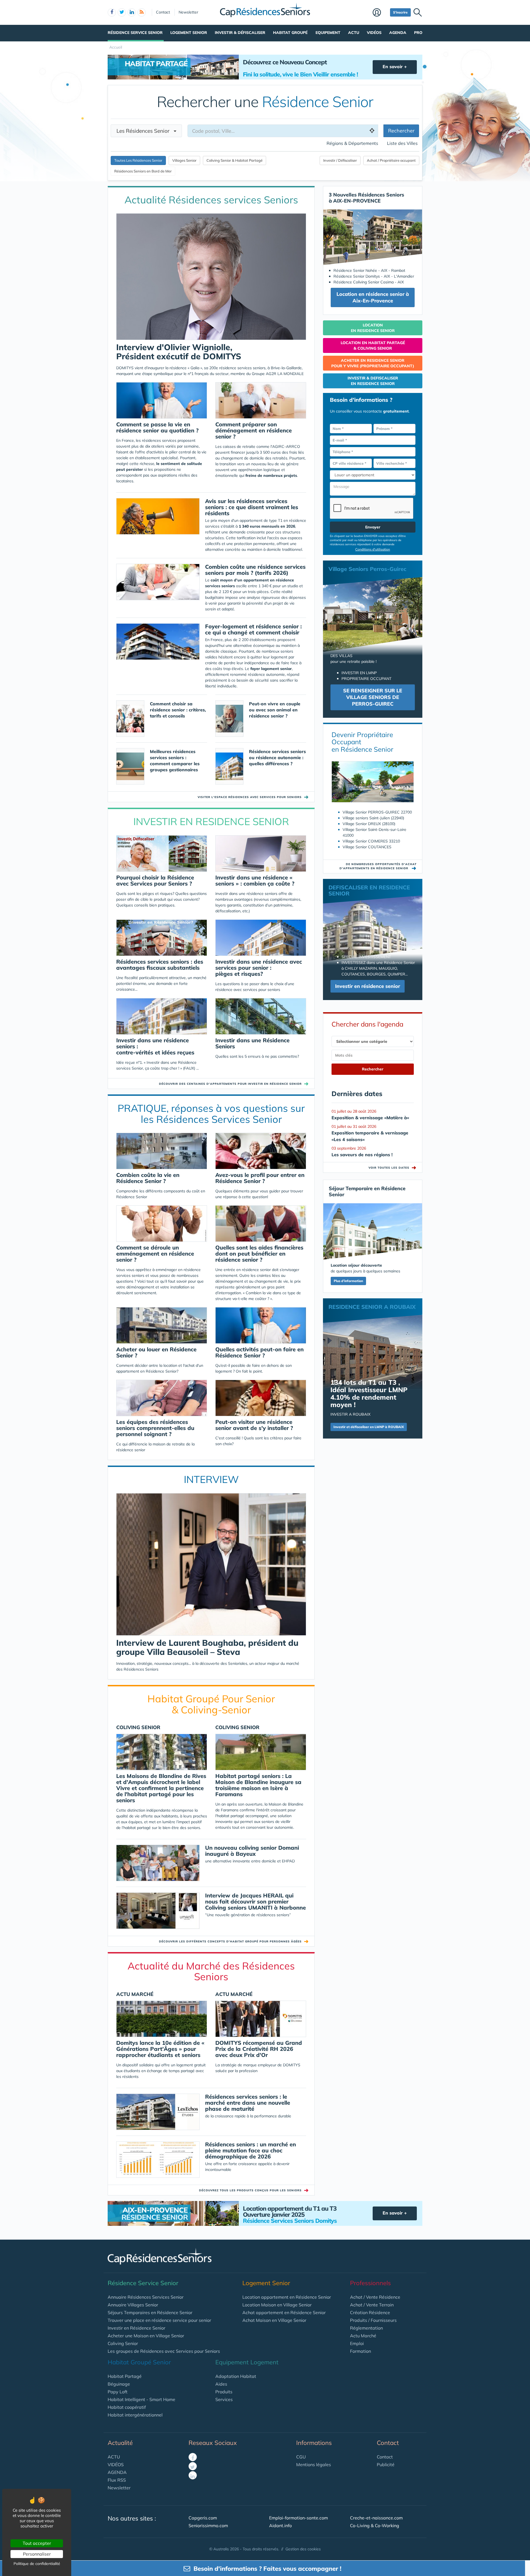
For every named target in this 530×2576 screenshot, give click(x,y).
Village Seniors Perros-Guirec (367, 569)
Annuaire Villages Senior (133, 2305)
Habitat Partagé (125, 2376)
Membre (380, 13)
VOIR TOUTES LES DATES (393, 1168)
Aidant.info (280, 2526)
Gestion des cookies (303, 2549)
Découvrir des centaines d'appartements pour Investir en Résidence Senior (230, 1084)
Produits (224, 2392)
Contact (163, 12)
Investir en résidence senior (368, 986)
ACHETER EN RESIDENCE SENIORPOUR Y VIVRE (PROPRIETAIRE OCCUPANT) (373, 363)
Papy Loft (118, 2392)
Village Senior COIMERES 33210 (371, 841)
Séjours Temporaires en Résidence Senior (150, 2312)
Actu (354, 33)
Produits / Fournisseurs (373, 2320)
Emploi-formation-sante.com (299, 2518)
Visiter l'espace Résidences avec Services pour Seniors (250, 797)
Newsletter (188, 12)
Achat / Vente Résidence (375, 2297)
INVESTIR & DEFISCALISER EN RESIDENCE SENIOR (373, 381)
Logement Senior (189, 33)
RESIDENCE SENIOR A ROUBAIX (372, 1307)
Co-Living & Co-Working (375, 2526)
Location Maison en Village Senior (277, 2305)
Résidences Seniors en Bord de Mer (143, 171)
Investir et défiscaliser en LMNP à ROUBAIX (369, 1427)
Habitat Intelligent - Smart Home (141, 2399)
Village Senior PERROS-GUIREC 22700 (377, 812)
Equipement (328, 33)
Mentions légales (314, 2465)
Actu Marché (363, 2336)
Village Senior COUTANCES (367, 847)
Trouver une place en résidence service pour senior (159, 2320)
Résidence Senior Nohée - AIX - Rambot (369, 270)
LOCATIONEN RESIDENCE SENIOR (373, 328)
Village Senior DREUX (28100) (369, 824)
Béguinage (119, 2384)
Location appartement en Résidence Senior (287, 2297)
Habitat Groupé (290, 33)
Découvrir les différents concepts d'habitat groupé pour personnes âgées (230, 1941)
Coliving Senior (123, 2343)
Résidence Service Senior (135, 33)
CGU (301, 2457)
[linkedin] (132, 12)
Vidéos (374, 33)
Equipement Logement (247, 2362)
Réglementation (366, 2328)
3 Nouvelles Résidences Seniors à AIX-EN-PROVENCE (366, 198)
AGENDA (117, 2472)
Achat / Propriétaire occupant (391, 160)
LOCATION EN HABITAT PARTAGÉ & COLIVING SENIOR (373, 345)
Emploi (357, 2343)
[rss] (142, 12)
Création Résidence (370, 2312)
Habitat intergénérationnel (135, 2415)
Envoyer (373, 527)
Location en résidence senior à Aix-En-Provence (373, 297)
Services (224, 2399)
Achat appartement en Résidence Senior (284, 2312)
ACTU (114, 2457)
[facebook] (112, 12)
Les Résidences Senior (145, 131)
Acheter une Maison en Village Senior (146, 2336)
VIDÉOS (116, 2465)
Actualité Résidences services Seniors (211, 200)
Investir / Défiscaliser (340, 160)
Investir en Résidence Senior (137, 2328)
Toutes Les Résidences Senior (138, 160)
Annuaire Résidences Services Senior (146, 2297)
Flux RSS (117, 2480)
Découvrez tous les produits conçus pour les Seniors (250, 2190)
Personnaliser (37, 2554)
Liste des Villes (402, 143)
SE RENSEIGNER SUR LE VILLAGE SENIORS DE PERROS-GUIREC (373, 697)
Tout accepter (37, 2543)
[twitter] (122, 12)
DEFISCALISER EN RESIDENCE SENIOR (369, 890)
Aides (221, 2384)
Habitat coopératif (127, 2407)
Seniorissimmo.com (208, 2526)
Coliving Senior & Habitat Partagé (234, 160)
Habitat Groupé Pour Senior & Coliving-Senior (211, 1704)
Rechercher (401, 131)
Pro (418, 33)
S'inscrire (400, 12)
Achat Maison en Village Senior (274, 2320)
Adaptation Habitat (236, 2376)
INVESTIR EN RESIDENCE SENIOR (211, 821)
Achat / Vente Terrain (372, 2305)
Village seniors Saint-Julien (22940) (373, 818)
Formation (361, 2351)
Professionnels (370, 2283)
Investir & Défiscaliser (240, 33)
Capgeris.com (203, 2518)
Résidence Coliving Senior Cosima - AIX (369, 282)
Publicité (386, 2465)
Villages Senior (184, 160)
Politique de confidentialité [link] (37, 2564)
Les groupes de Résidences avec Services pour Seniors (164, 2351)
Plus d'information (348, 1281)
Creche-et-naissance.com (376, 2518)
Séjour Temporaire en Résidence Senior (367, 1191)
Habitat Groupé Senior (139, 2362)
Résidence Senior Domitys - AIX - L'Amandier (374, 276)
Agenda (398, 33)
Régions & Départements (352, 143)
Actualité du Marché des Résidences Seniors (211, 1971)
